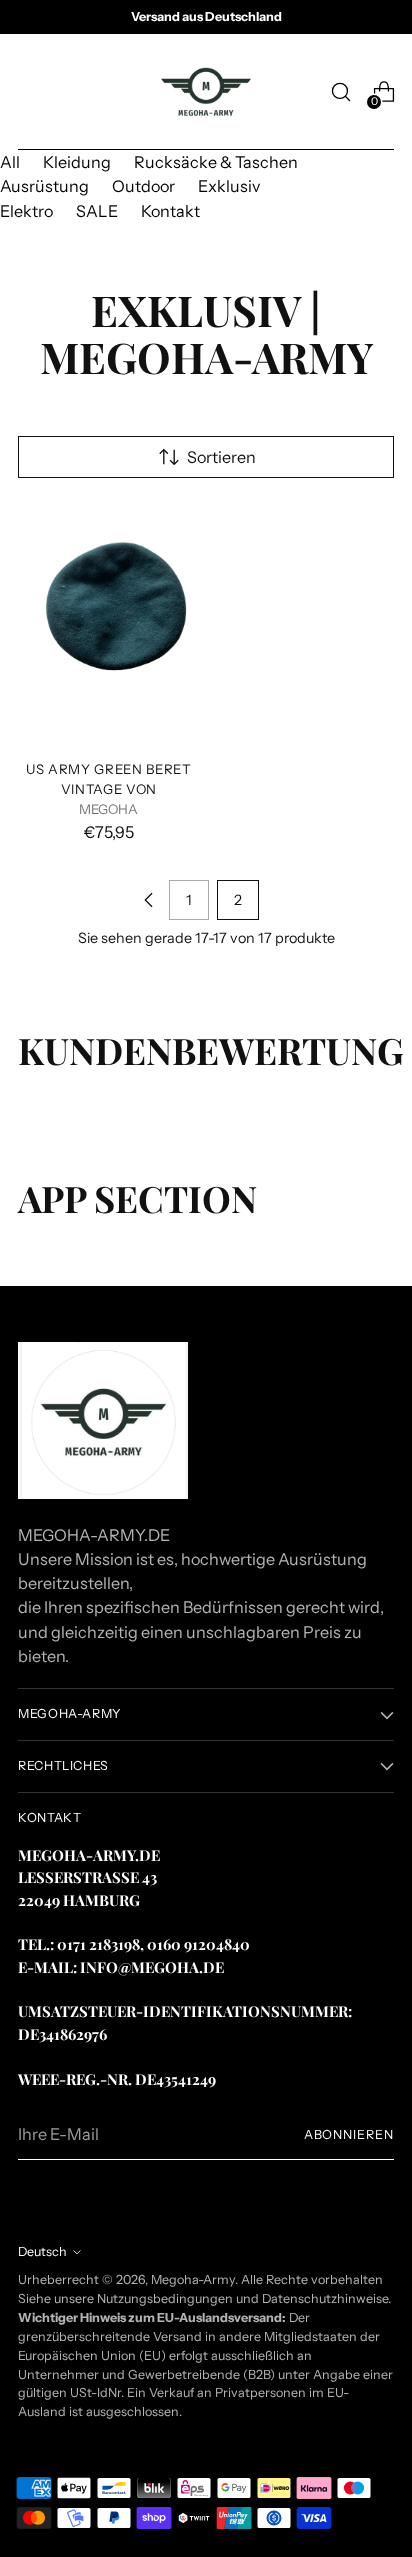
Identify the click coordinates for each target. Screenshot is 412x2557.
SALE (97, 211)
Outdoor (143, 186)
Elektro (26, 211)
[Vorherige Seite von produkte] (149, 900)
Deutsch (42, 2251)
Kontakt (170, 211)
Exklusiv (229, 186)
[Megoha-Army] (206, 92)
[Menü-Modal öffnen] (28, 92)
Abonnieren (349, 2134)
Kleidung (77, 162)
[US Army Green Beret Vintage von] (109, 623)
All (10, 162)
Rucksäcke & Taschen (216, 162)
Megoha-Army (193, 2279)
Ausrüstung (44, 186)
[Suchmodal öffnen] (340, 92)
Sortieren (221, 457)
